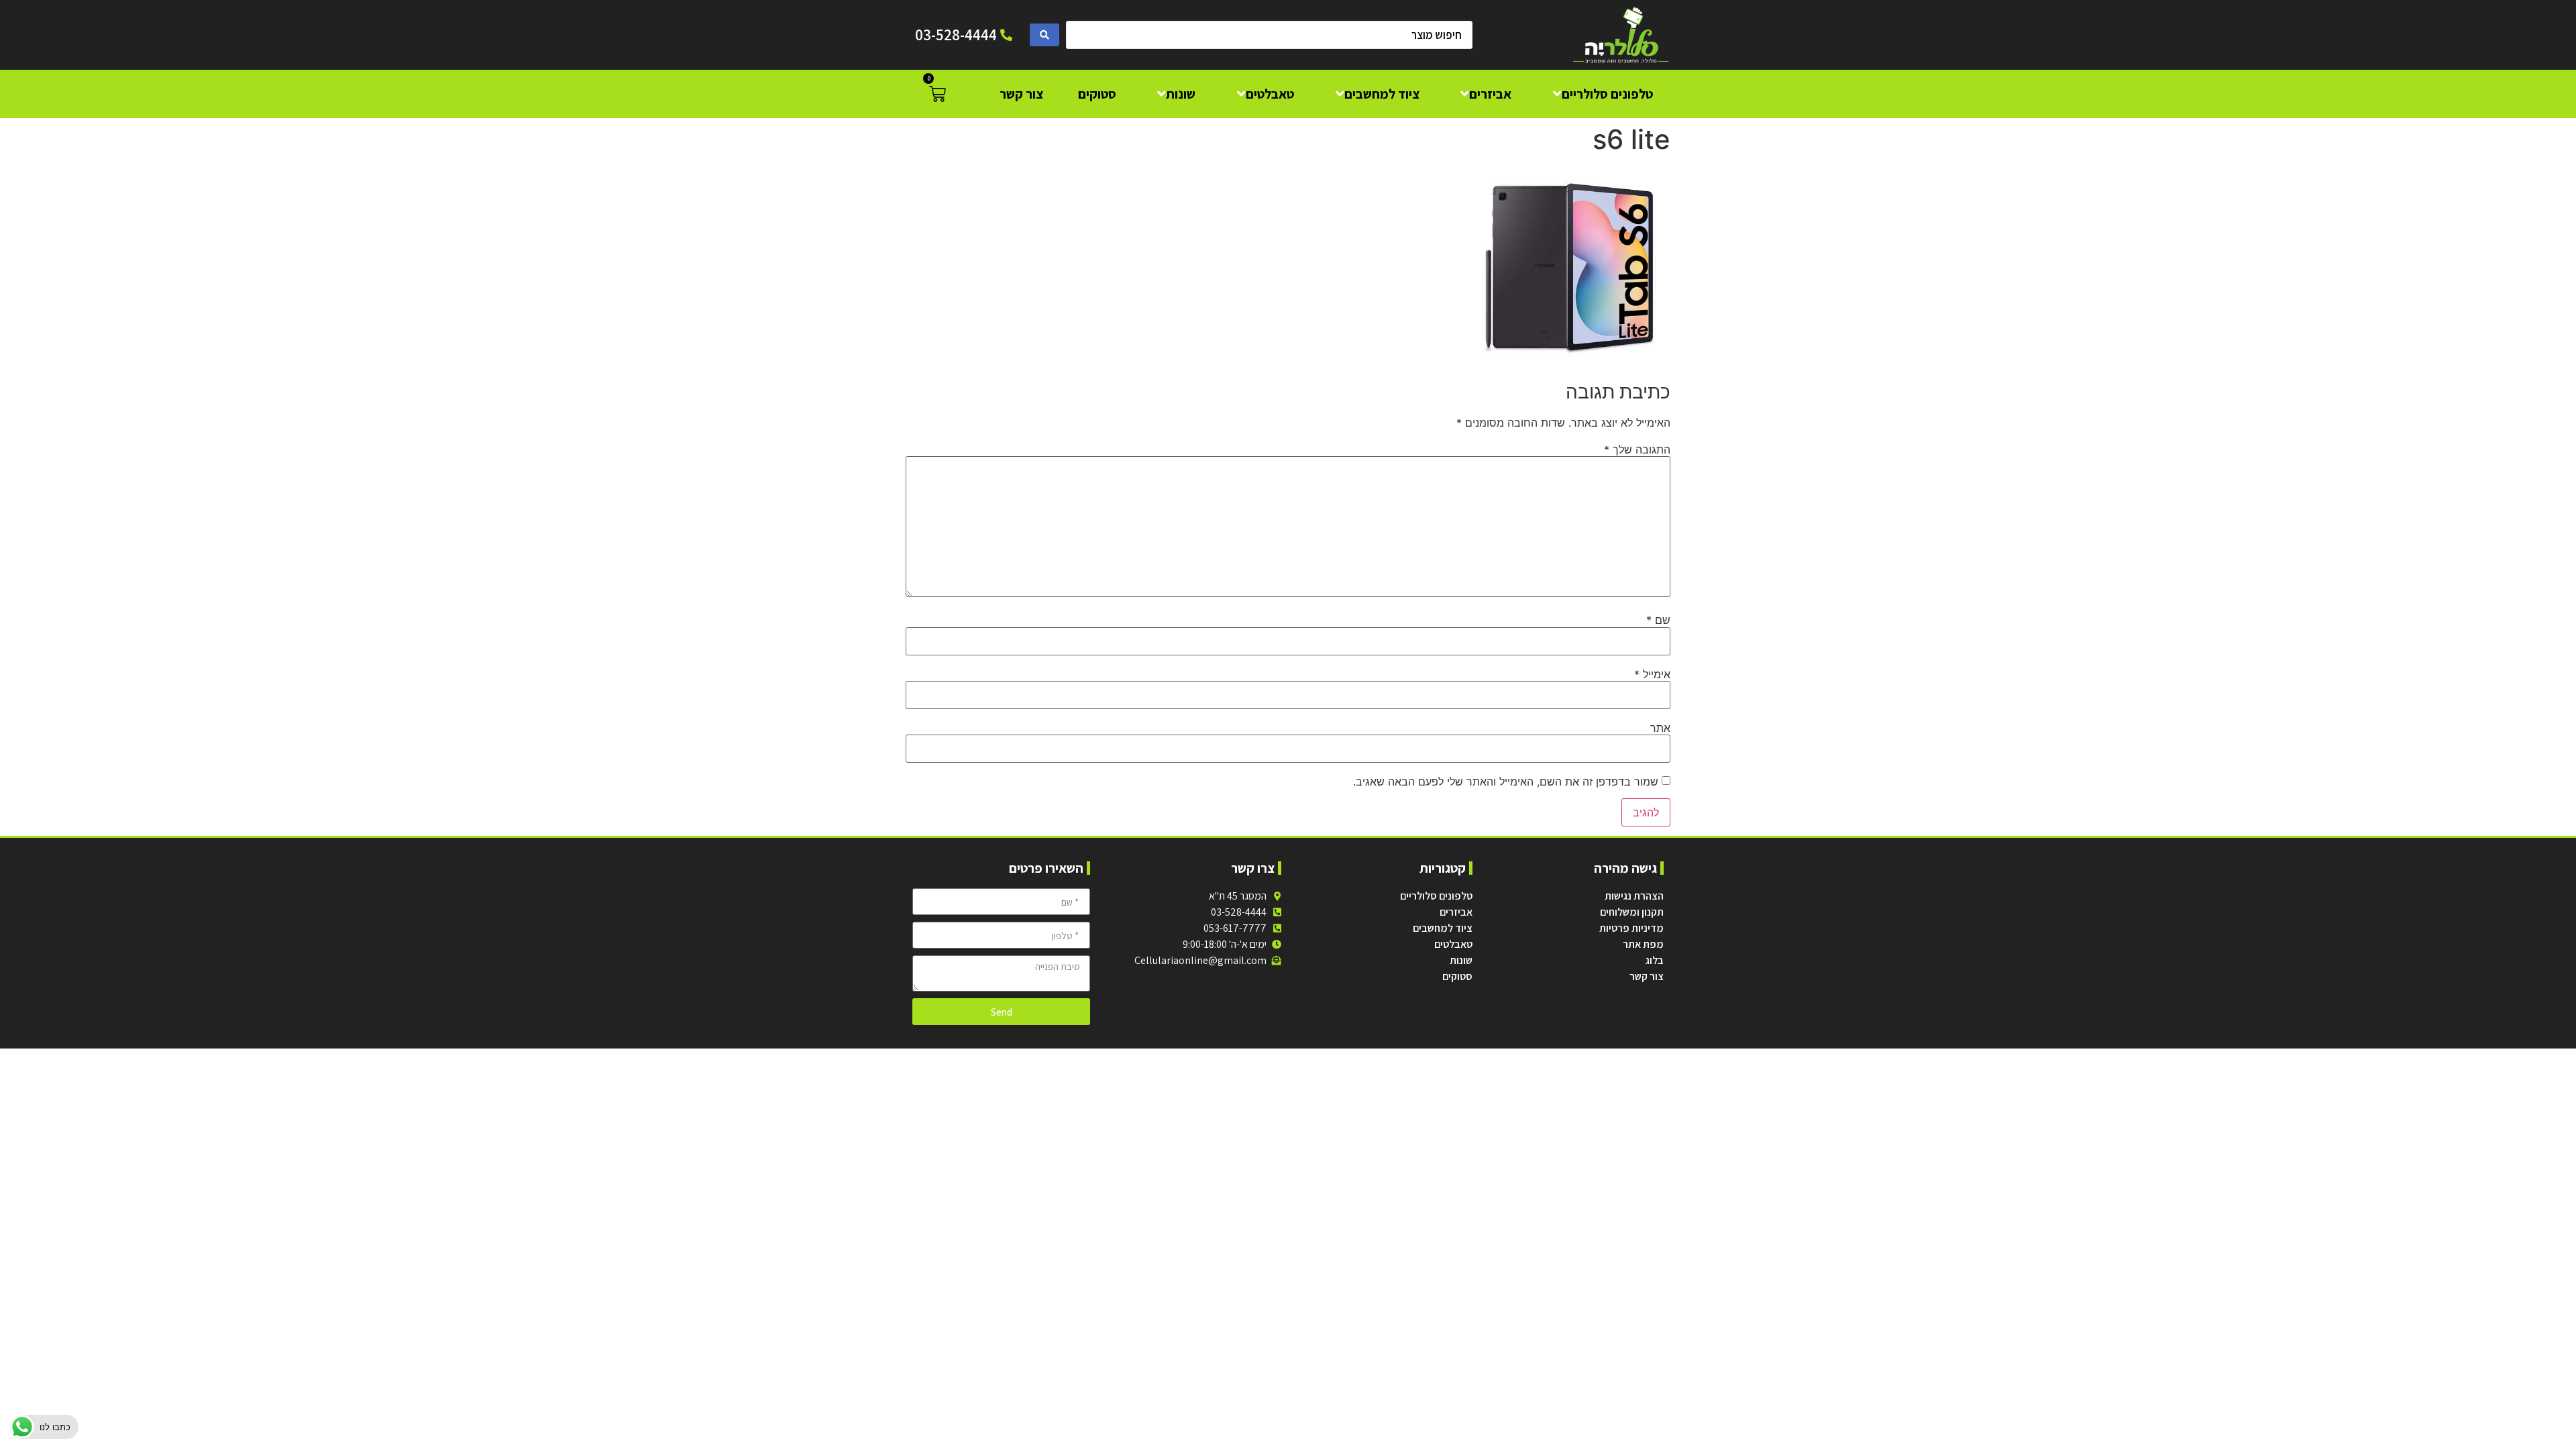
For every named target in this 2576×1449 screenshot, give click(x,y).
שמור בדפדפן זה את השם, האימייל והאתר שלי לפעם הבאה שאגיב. (1506, 782)
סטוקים (1457, 976)
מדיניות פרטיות (1631, 928)
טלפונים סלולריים (1436, 896)
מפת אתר (1643, 944)
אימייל (1652, 674)
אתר (1660, 728)
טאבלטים (1453, 944)
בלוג (1655, 960)
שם (1658, 620)
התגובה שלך (1637, 449)
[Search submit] (1044, 35)
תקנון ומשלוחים (1632, 912)
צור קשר (1647, 976)
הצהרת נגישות (1634, 896)
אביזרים (1456, 912)
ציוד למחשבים (1443, 928)
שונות (1461, 960)
